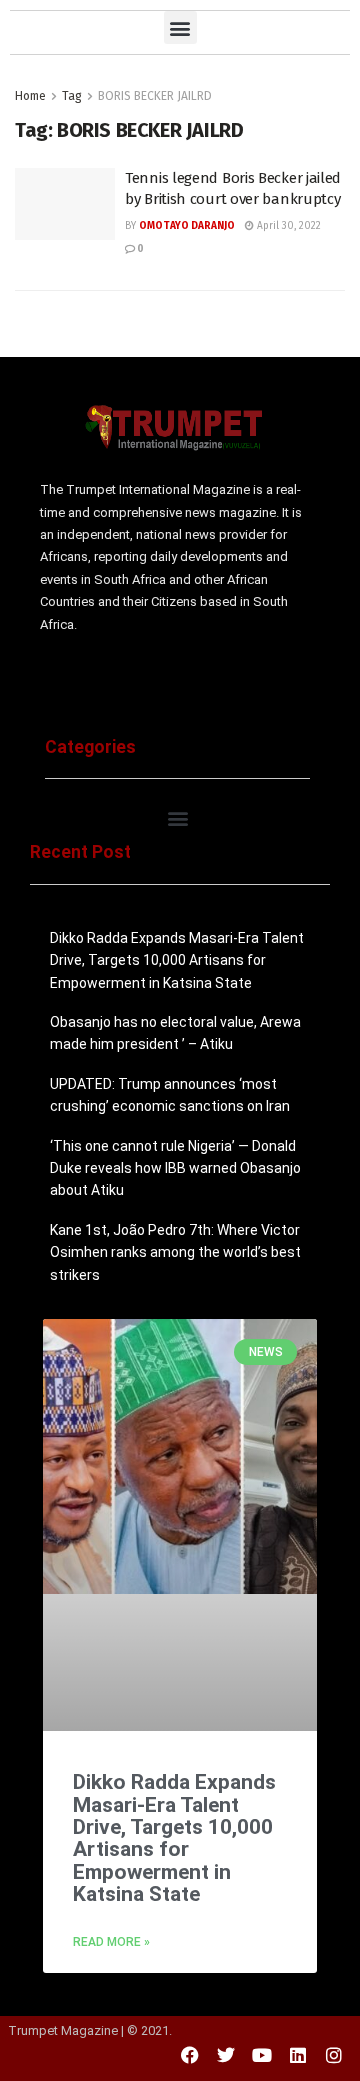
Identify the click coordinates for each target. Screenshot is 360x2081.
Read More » (111, 1942)
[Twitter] (226, 2055)
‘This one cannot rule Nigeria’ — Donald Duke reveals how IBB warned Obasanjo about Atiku (175, 1168)
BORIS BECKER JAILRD (155, 96)
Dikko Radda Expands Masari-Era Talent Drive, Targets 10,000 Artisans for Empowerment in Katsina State (177, 960)
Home (30, 96)
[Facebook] (190, 2055)
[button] (180, 27)
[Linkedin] (298, 2055)
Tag (72, 96)
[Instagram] (334, 2055)
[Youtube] (262, 2055)
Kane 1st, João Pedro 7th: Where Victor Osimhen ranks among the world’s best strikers (175, 1252)
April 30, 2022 (287, 226)
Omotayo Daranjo (187, 226)
